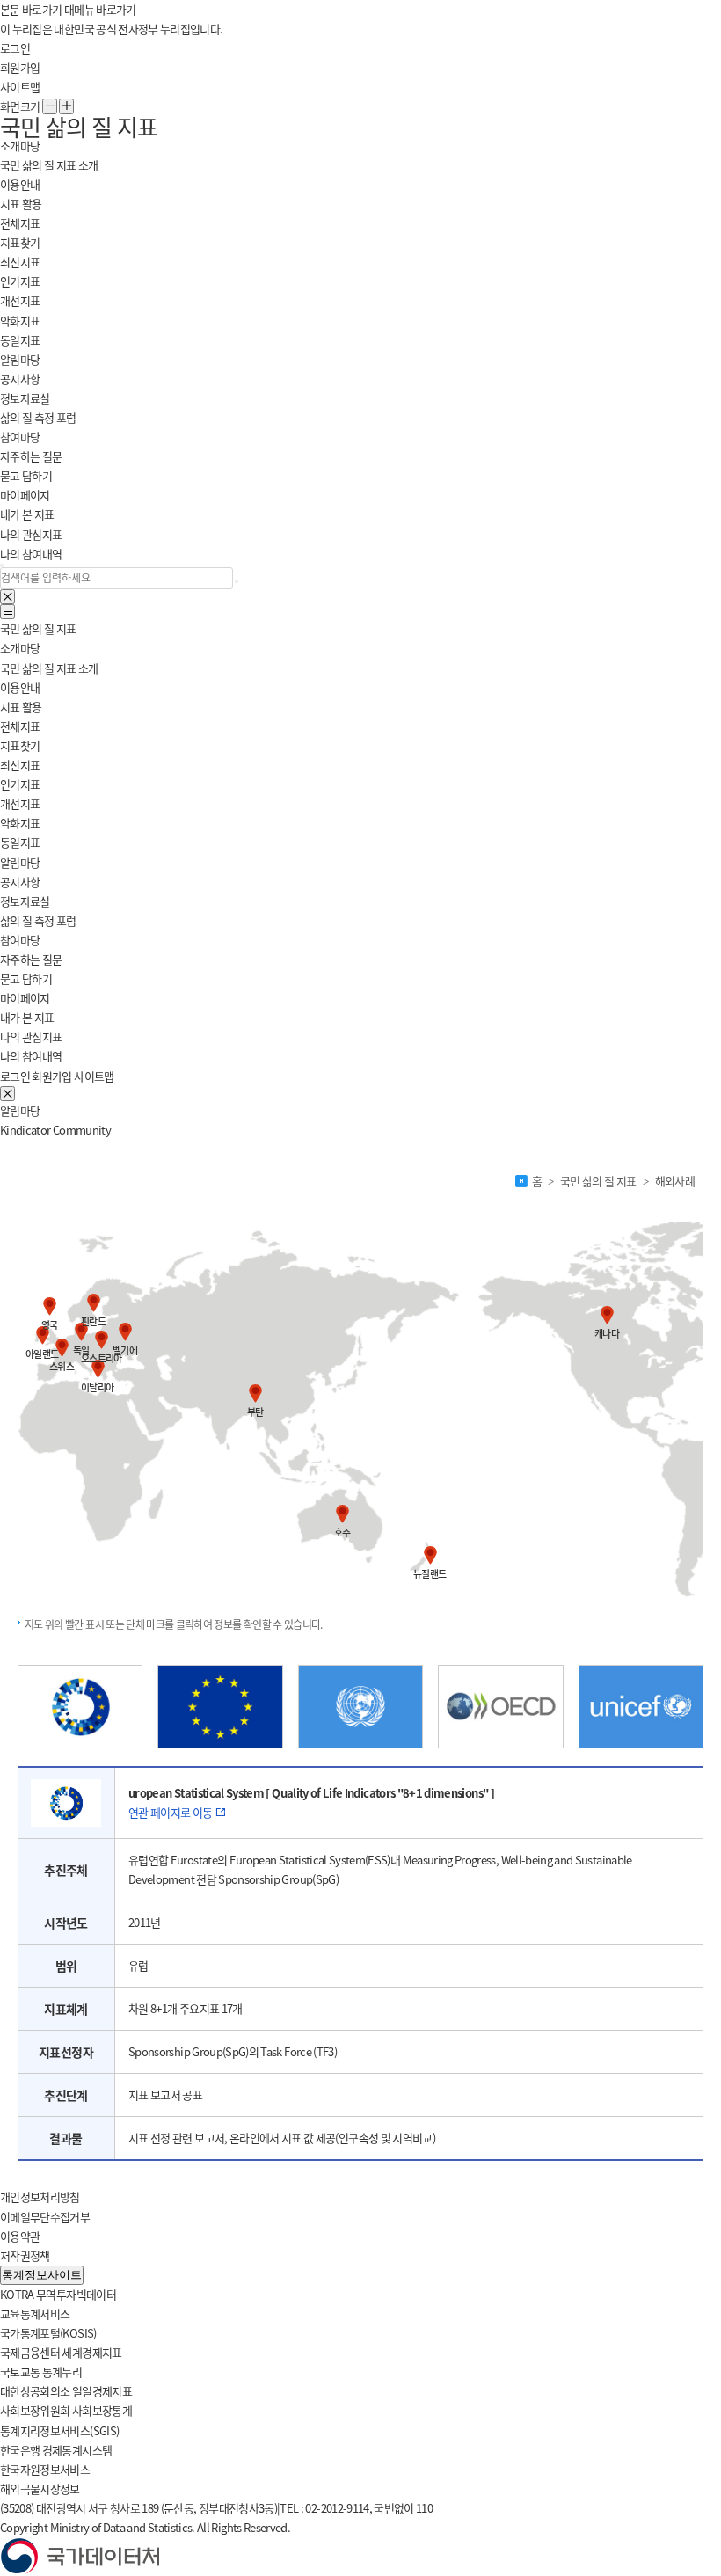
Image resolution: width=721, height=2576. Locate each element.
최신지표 (20, 262)
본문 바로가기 (31, 9)
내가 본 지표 (27, 514)
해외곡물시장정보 (40, 2488)
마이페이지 (25, 998)
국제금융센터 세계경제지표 (61, 2352)
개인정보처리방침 (40, 2197)
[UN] (360, 1707)
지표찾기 (20, 242)
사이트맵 (20, 87)
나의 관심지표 (31, 534)
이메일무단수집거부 (45, 2217)
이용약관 (20, 2236)
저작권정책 (25, 2255)
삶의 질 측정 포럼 (38, 417)
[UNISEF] (641, 1707)
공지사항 (20, 379)
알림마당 (20, 862)
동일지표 (20, 340)
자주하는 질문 (31, 456)
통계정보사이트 (42, 2275)
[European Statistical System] (80, 1707)
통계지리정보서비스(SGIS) (59, 2430)
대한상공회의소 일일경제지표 (66, 2391)
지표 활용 (21, 707)
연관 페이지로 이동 (171, 1812)
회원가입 (20, 67)
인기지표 (20, 281)
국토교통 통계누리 (41, 2372)
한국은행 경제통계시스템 (56, 2450)
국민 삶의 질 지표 (38, 628)
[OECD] (500, 1707)
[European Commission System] (220, 1707)
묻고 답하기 (26, 475)
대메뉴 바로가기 (100, 9)
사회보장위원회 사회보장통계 (66, 2410)
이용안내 (20, 184)
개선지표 (20, 300)
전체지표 (20, 223)
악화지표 (20, 321)
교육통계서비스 (35, 2313)
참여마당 (20, 940)
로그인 (15, 48)
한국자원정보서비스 (45, 2469)
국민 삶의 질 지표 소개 (49, 165)
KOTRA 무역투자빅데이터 (58, 2294)
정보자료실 (25, 398)
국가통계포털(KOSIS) (48, 2333)
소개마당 (20, 648)
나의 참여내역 (31, 554)
